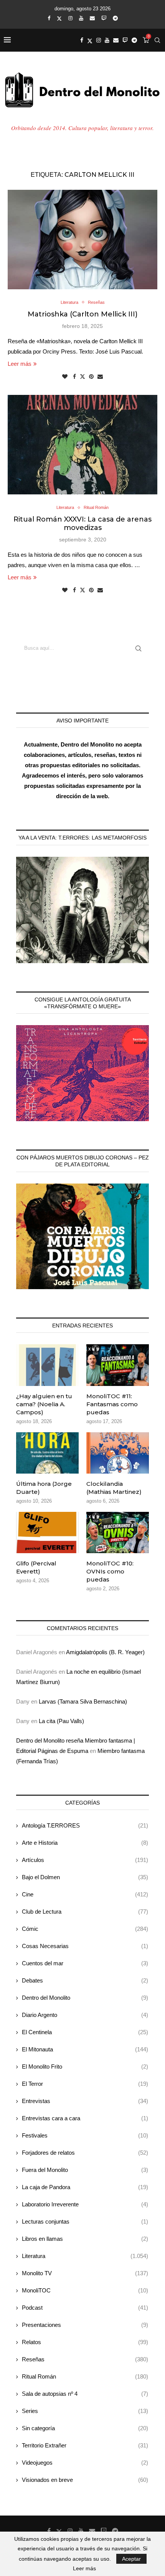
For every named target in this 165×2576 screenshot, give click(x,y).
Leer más (20, 364)
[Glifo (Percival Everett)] (47, 1533)
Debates (85, 1980)
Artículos (85, 1860)
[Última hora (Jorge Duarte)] (47, 1453)
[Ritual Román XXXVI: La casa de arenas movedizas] (82, 445)
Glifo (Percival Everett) (36, 1567)
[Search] (157, 40)
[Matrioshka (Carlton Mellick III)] (82, 240)
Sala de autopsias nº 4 (85, 2394)
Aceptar (131, 2559)
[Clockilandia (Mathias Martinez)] (118, 1453)
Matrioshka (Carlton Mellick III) (82, 314)
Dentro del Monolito (85, 1998)
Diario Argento (85, 2015)
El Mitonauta (85, 2049)
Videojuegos (85, 2463)
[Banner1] (82, 910)
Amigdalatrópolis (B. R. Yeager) (105, 1652)
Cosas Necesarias (85, 1946)
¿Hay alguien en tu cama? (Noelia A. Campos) (44, 1404)
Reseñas (85, 2359)
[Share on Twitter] (82, 376)
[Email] (92, 18)
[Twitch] (104, 18)
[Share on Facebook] (74, 377)
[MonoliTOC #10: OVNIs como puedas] (118, 1533)
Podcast (85, 2308)
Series (85, 2411)
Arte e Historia (85, 1843)
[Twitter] (59, 18)
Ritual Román (85, 2376)
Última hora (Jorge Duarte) (44, 1488)
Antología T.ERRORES (85, 1825)
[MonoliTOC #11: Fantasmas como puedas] (118, 1365)
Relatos (85, 2342)
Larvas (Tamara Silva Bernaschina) (83, 1701)
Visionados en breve (85, 2480)
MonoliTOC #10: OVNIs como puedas (110, 1571)
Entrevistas (85, 2101)
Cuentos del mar (85, 1963)
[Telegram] (115, 18)
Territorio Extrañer (85, 2445)
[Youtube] (81, 18)
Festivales (85, 2135)
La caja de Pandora (85, 2187)
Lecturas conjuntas (85, 2221)
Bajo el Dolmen (85, 1877)
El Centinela (85, 2032)
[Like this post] (65, 377)
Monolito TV (85, 2273)
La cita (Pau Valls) (61, 1721)
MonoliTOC (85, 2290)
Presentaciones (85, 2325)
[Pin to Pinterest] (91, 377)
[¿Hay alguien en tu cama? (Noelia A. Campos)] (47, 1365)
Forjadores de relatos (85, 2153)
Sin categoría (85, 2428)
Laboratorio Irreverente (85, 2204)
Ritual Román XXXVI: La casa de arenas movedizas (82, 523)
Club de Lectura (85, 1912)
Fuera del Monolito (85, 2170)
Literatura (85, 2256)
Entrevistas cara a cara (85, 2118)
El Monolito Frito (85, 2067)
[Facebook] (49, 18)
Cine (85, 1894)
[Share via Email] (100, 377)
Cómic (85, 1929)
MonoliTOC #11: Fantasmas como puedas (112, 1404)
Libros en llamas (85, 2239)
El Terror (85, 2084)
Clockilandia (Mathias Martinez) (114, 1488)
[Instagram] (70, 18)
